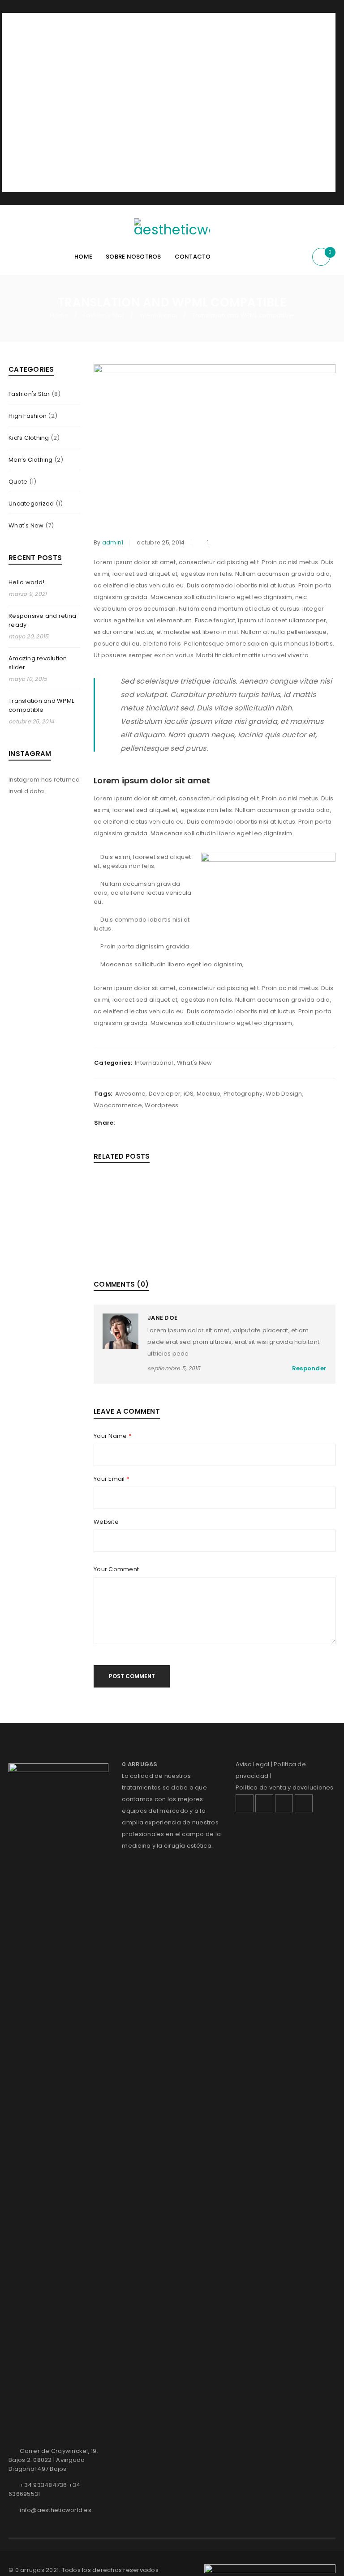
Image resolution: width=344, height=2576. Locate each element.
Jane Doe (162, 1318)
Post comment (132, 1676)
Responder (309, 1368)
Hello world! (26, 582)
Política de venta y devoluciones (285, 1787)
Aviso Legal (253, 1764)
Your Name (112, 1436)
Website (106, 1522)
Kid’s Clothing (29, 438)
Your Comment (116, 1569)
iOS (189, 1094)
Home (59, 315)
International (158, 315)
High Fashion (28, 416)
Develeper (165, 1094)
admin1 (113, 542)
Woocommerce (118, 1105)
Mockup (209, 1094)
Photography (243, 1094)
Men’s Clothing (31, 460)
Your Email (111, 1479)
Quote (18, 482)
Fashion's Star (104, 315)
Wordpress (161, 1105)
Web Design (284, 1094)
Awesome (131, 1094)
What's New (26, 525)
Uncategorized (31, 504)
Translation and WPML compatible (41, 705)
